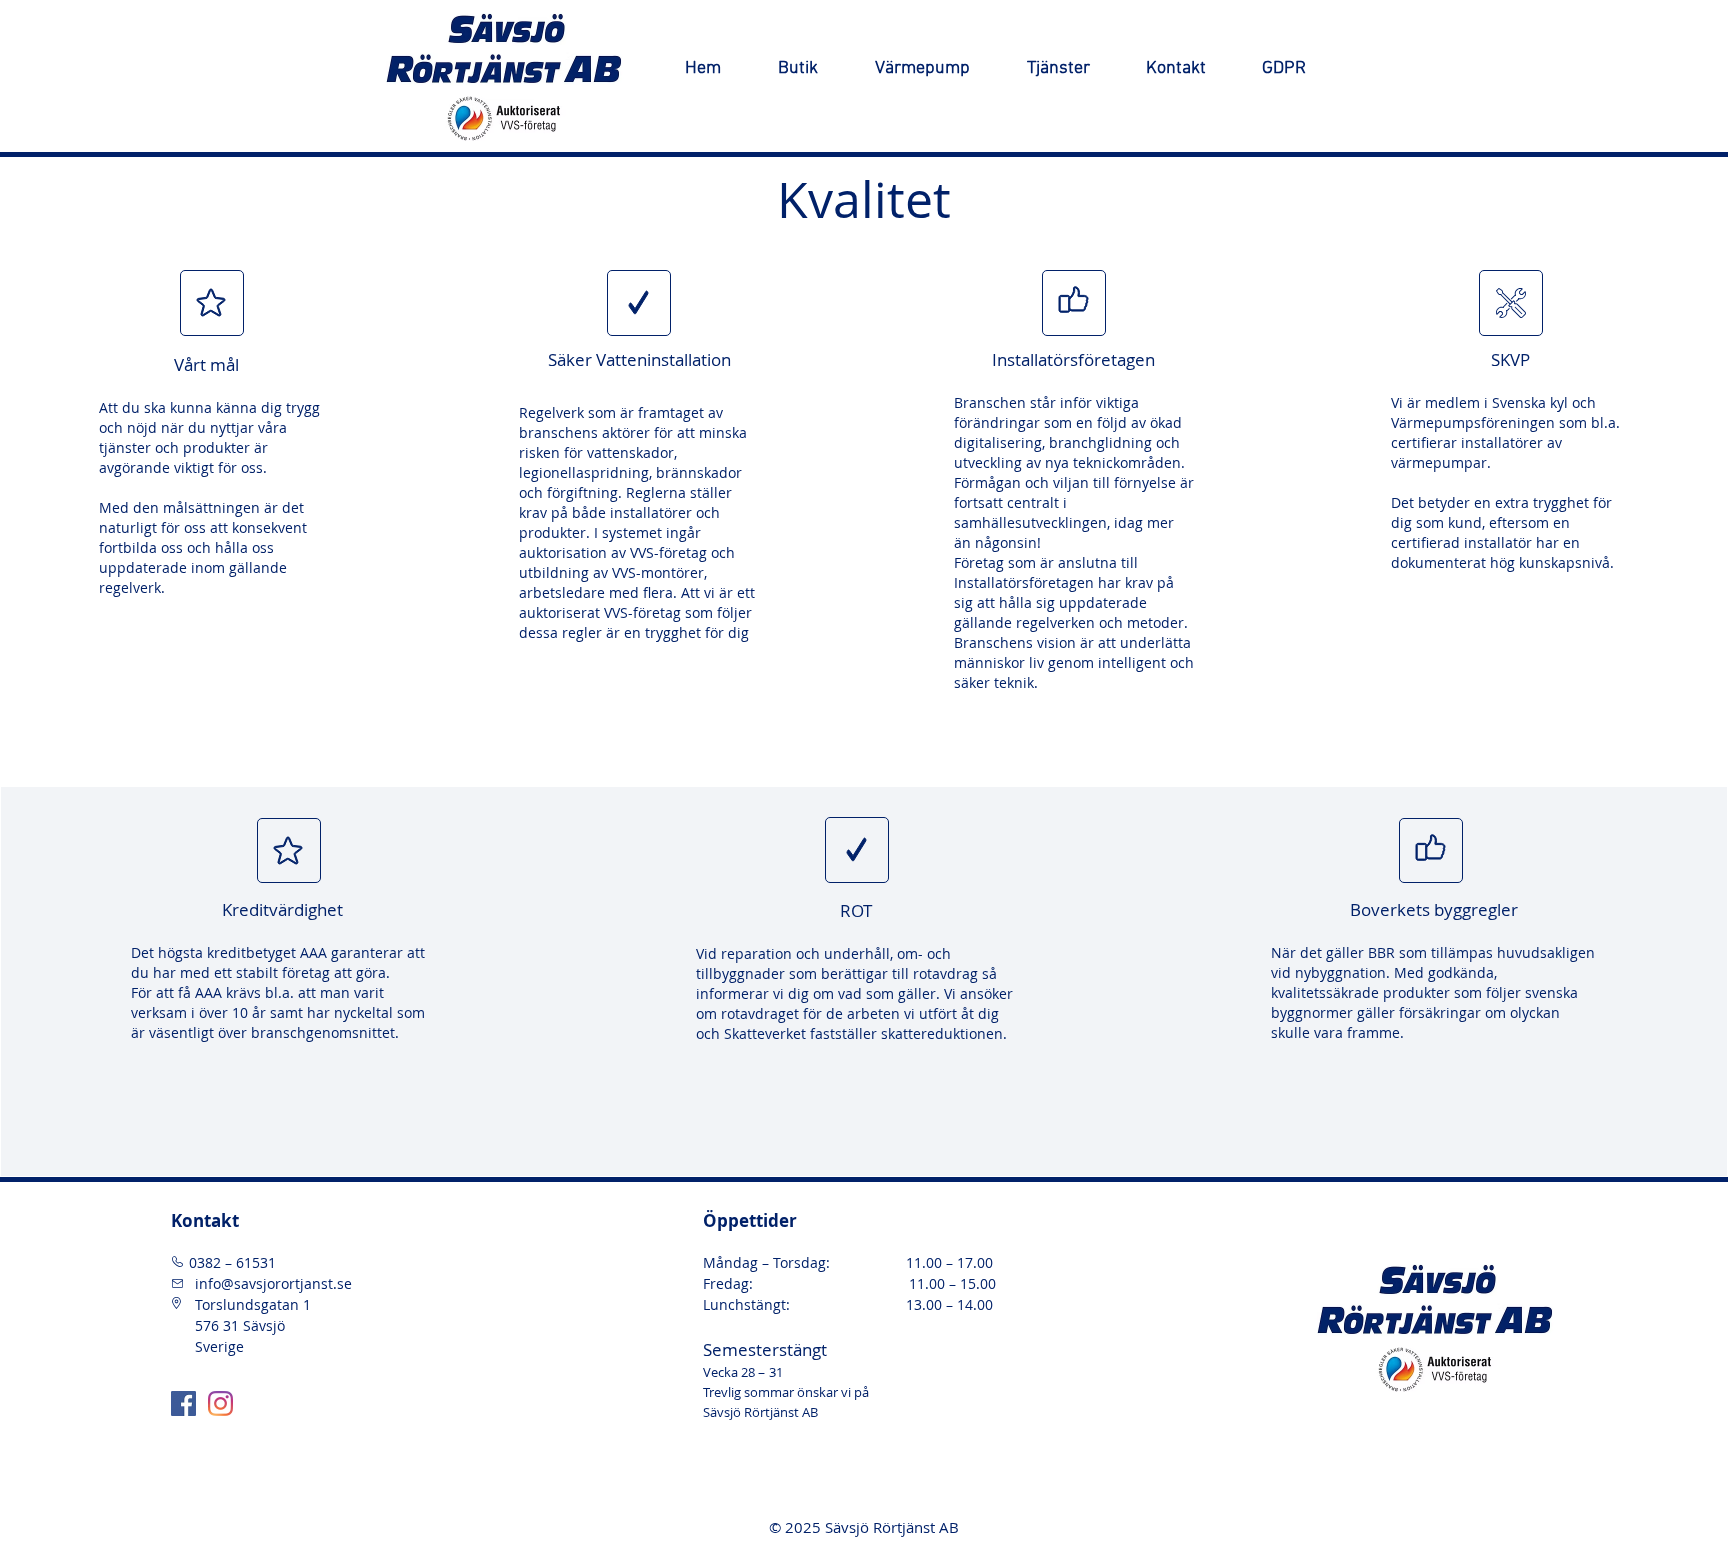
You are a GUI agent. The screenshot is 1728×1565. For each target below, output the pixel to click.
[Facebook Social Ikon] (183, 1403)
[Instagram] (220, 1403)
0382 (207, 1262)
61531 (254, 1262)
